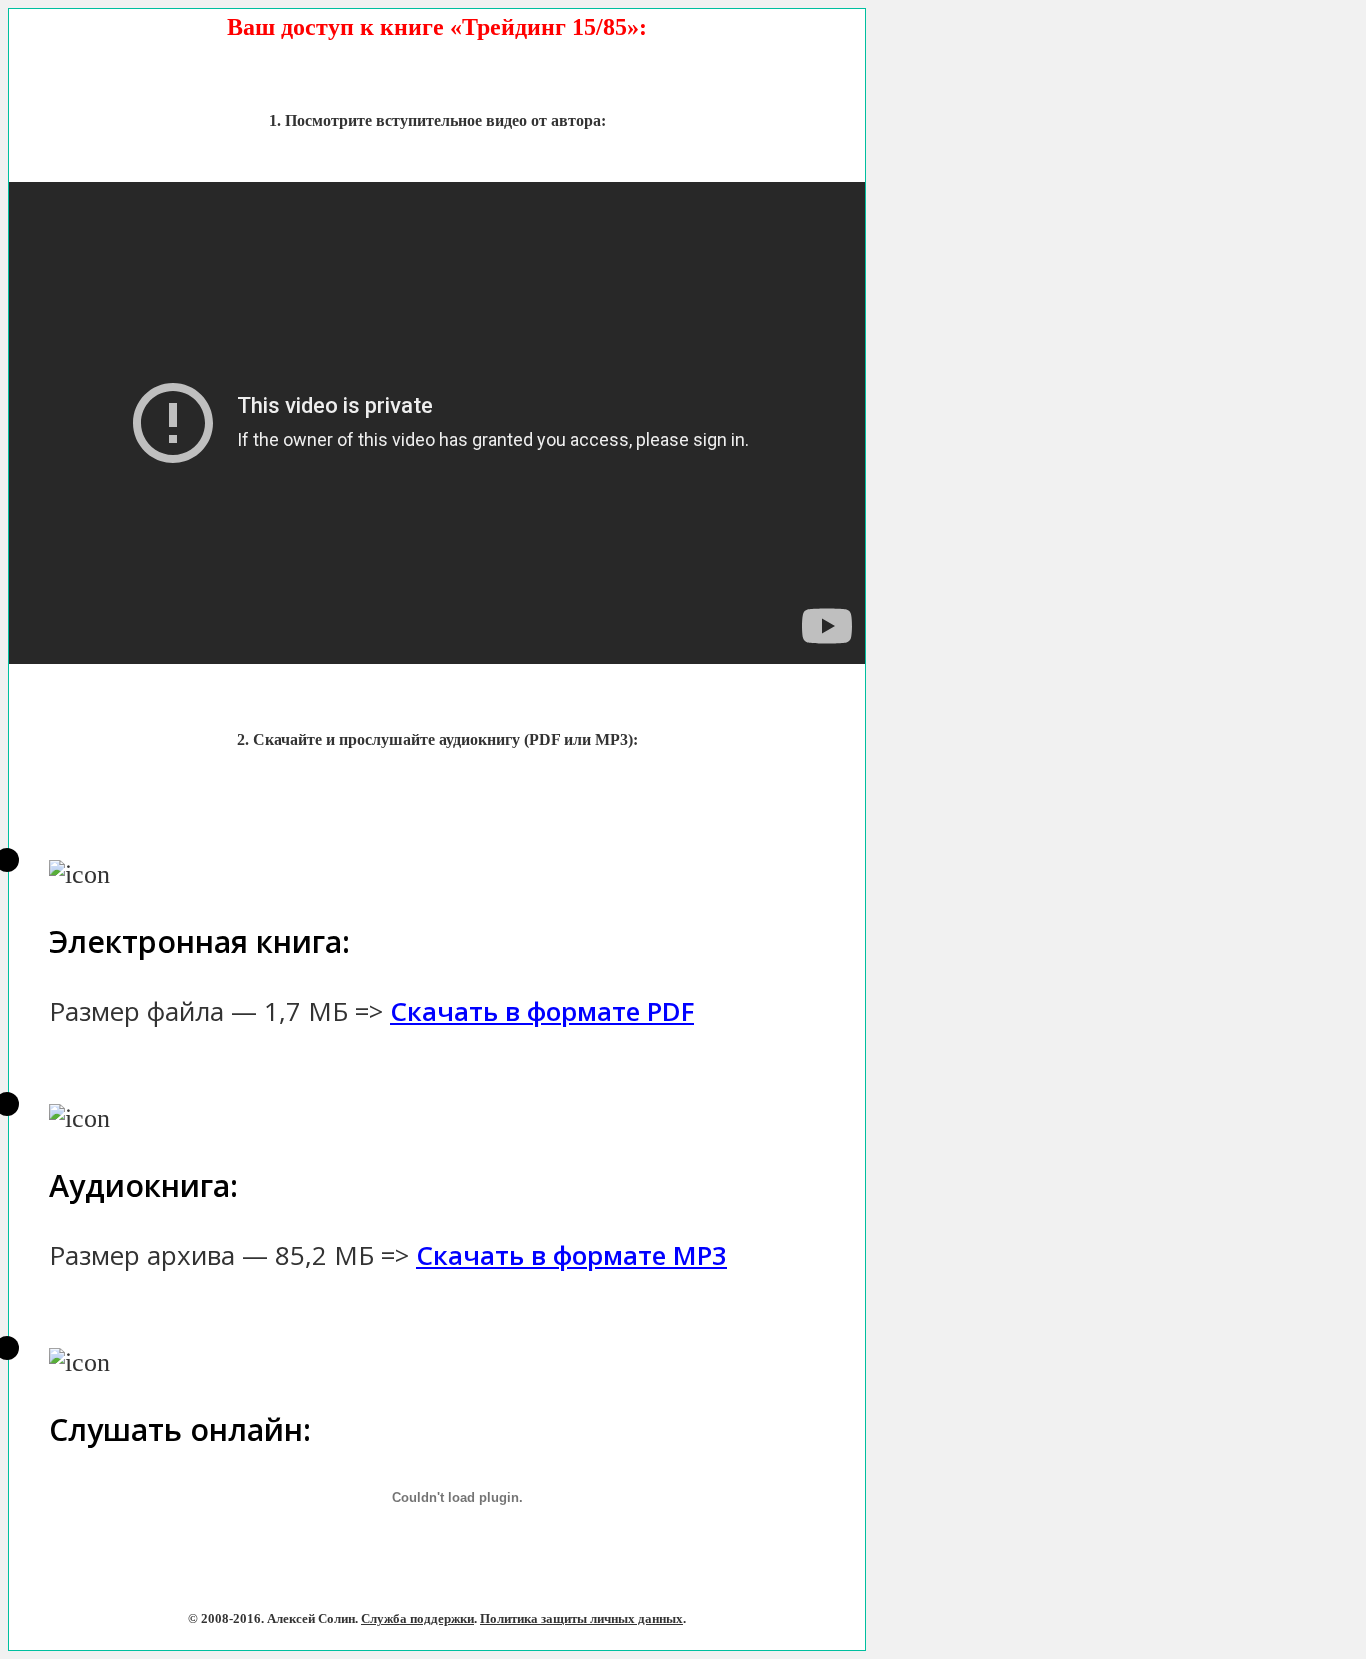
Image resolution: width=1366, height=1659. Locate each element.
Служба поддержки (417, 1618)
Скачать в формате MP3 (571, 1255)
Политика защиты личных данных (581, 1618)
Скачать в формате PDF (542, 1011)
